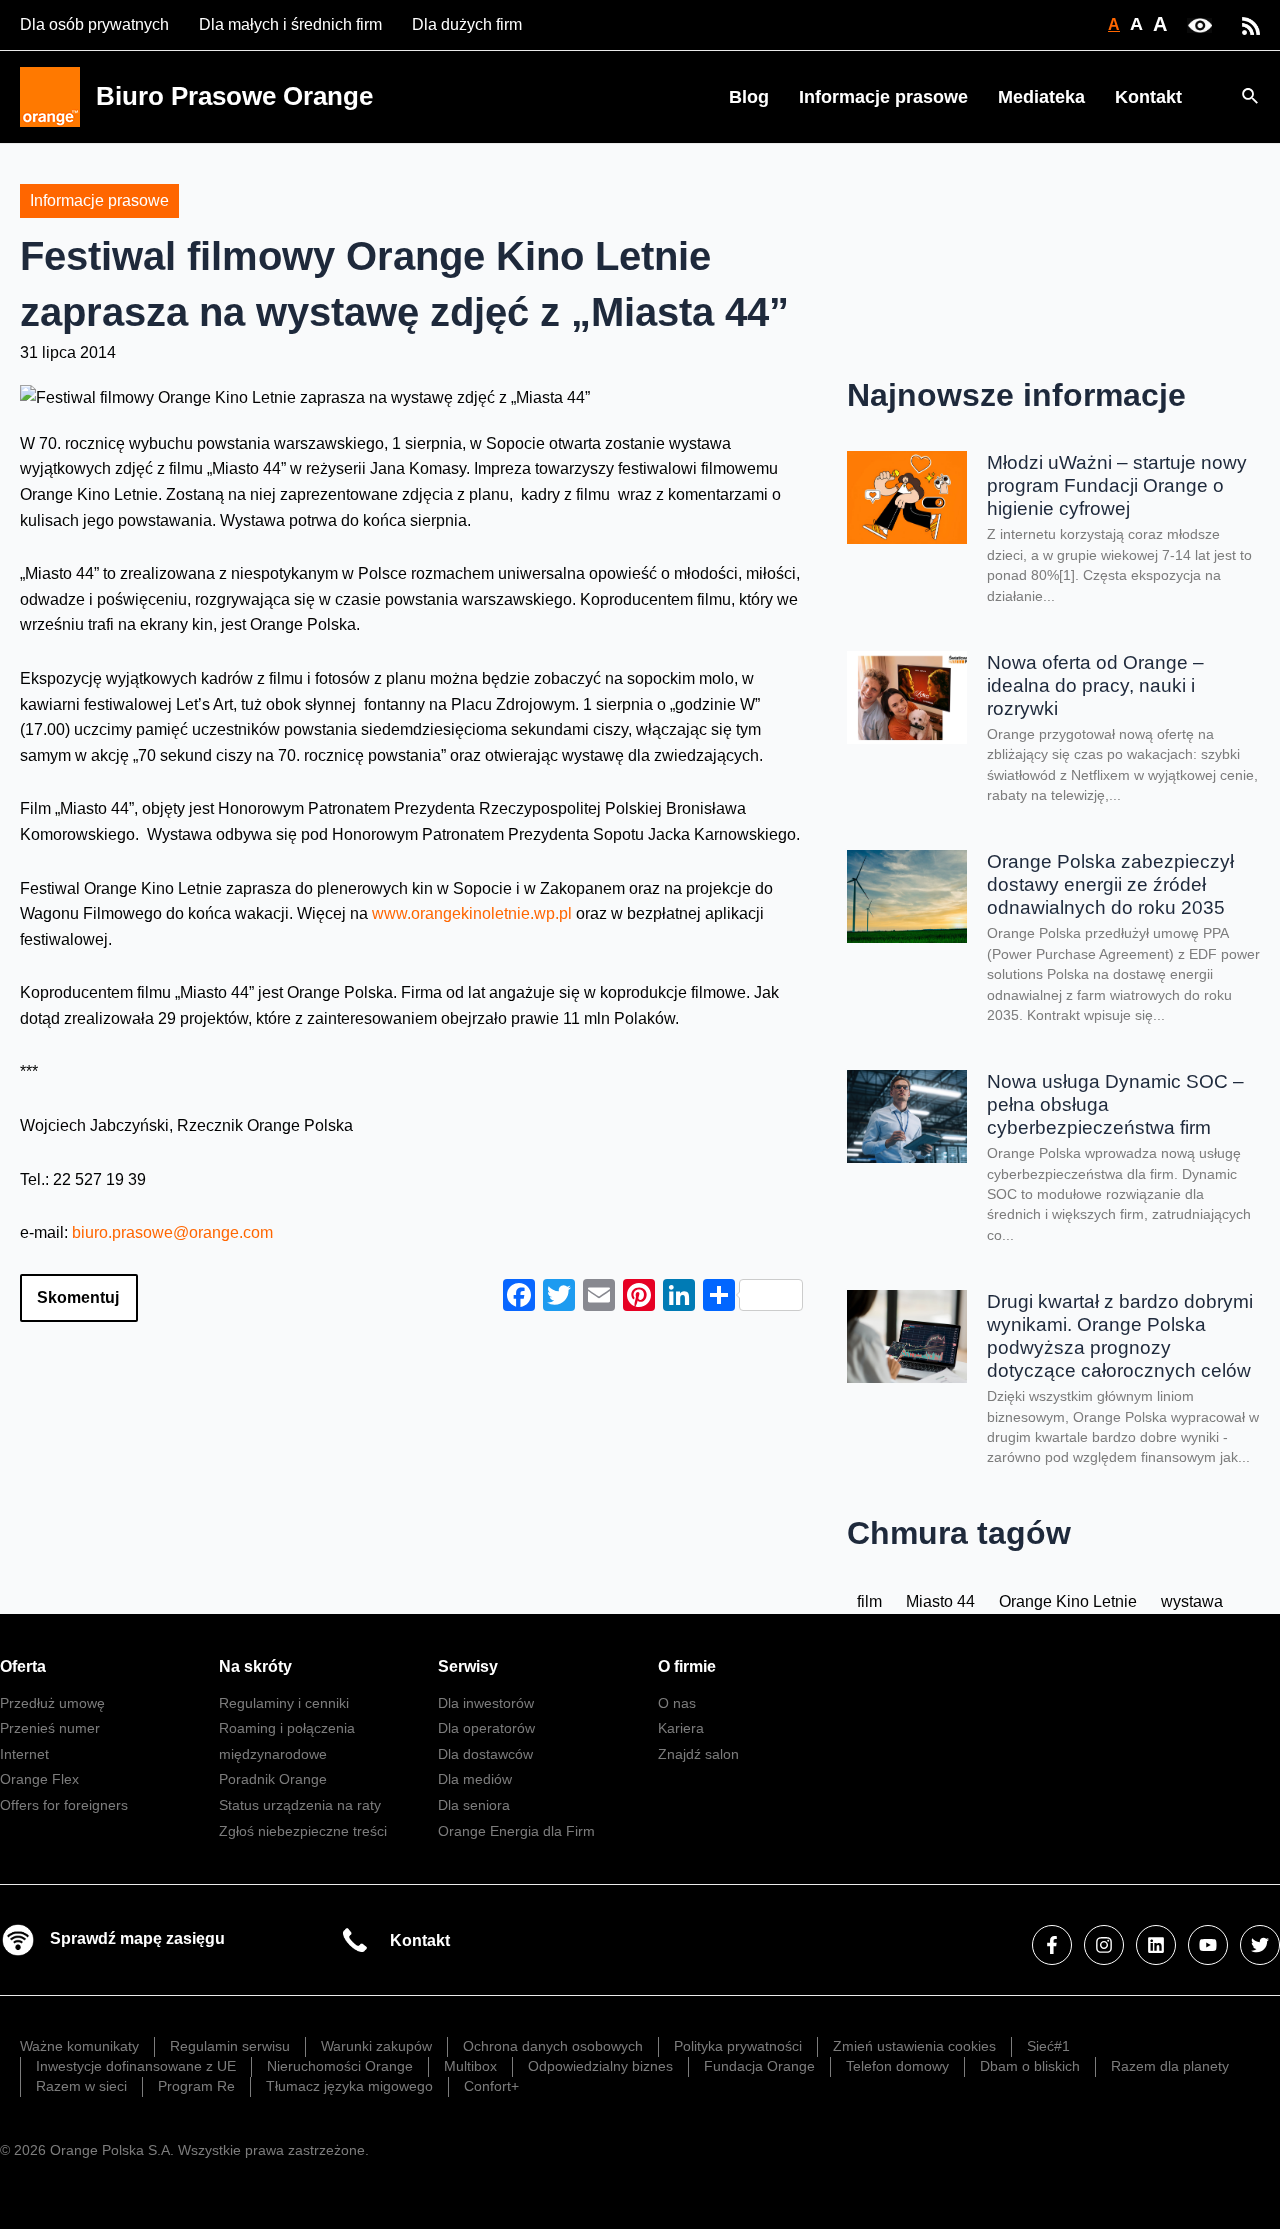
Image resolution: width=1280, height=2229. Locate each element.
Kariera (681, 1728)
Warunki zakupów (376, 2046)
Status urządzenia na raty (300, 1805)
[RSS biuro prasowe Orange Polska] (1251, 24)
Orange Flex (39, 1779)
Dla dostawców (485, 1754)
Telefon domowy (897, 2066)
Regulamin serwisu (230, 2046)
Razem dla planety (1170, 2066)
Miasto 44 (940, 1601)
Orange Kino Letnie (1068, 1601)
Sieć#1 (1048, 2046)
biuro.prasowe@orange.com (172, 1232)
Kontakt (1148, 97)
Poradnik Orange (273, 1779)
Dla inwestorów (486, 1703)
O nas (677, 1703)
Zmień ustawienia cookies (914, 2046)
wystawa (1192, 1601)
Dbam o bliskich (1030, 2066)
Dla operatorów (486, 1728)
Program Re (196, 2086)
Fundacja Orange (759, 2066)
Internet (24, 1754)
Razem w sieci (81, 2086)
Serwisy (468, 1666)
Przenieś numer (50, 1728)
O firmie (687, 1666)
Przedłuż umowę (52, 1703)
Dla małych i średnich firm (290, 24)
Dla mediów (475, 1779)
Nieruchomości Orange (340, 2066)
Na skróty (255, 1666)
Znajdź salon (698, 1754)
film (869, 1601)
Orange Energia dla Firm (516, 1831)
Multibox (470, 2066)
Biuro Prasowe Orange (234, 96)
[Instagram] (1104, 1945)
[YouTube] (1208, 1945)
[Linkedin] (1156, 1945)
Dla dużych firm (467, 24)
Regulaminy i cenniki (284, 1703)
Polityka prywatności (738, 2046)
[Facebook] (1052, 1945)
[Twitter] (1260, 1945)
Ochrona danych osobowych (553, 2046)
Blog (749, 97)
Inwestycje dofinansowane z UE (136, 2066)
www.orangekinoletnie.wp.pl (472, 913)
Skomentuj (78, 1297)
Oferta (23, 1666)
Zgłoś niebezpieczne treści (303, 1831)
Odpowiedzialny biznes (600, 2066)
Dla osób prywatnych (94, 24)
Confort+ (491, 2086)
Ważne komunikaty (79, 2046)
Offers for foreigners (64, 1805)
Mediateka (1041, 97)
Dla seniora (474, 1805)
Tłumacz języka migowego (349, 2086)
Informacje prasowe (883, 97)
